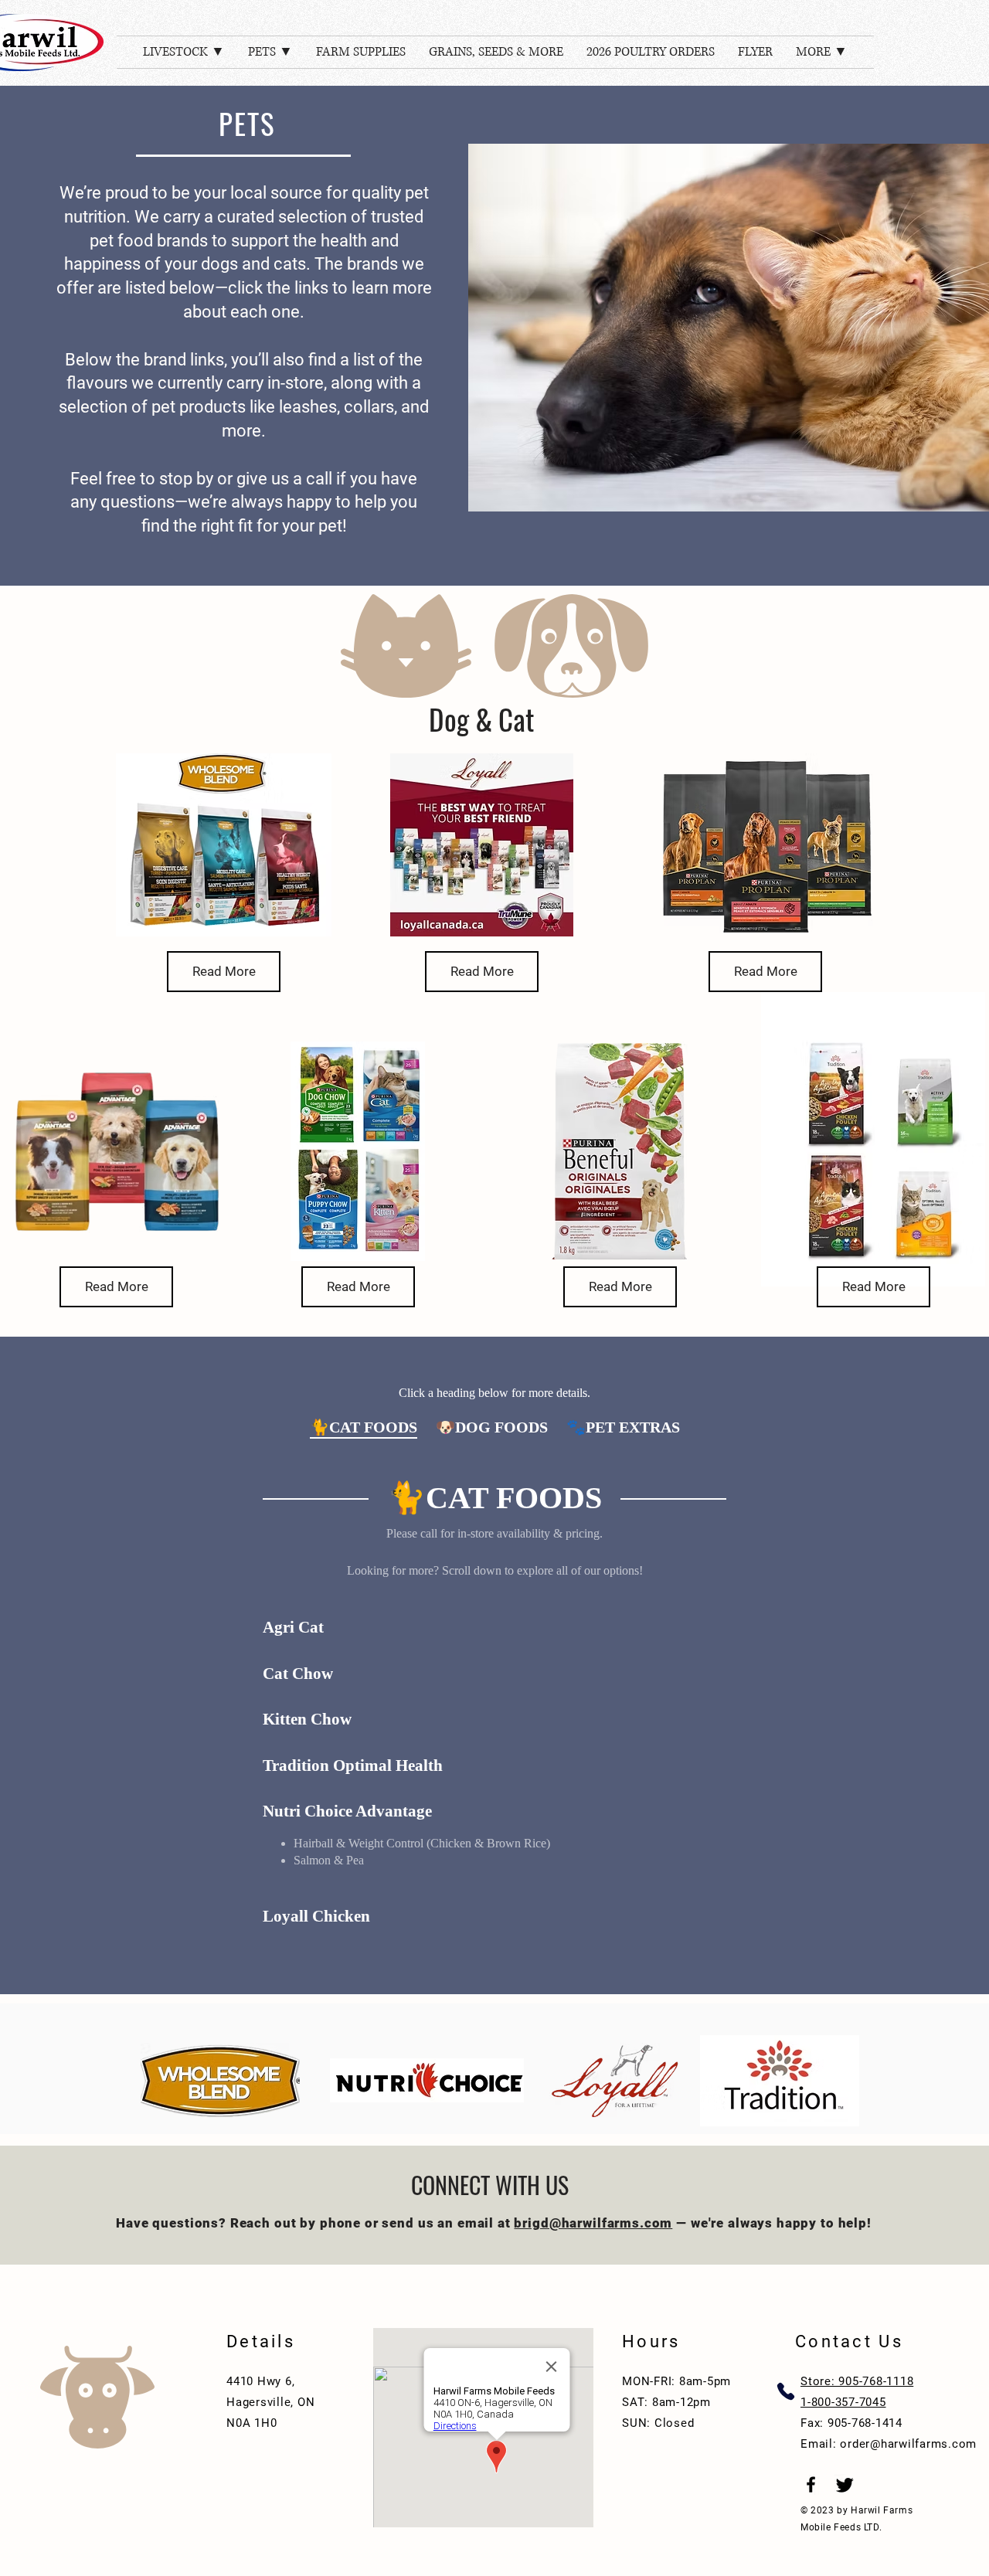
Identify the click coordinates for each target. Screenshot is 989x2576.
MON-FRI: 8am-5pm (676, 2381)
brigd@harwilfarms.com (593, 2223)
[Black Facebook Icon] (811, 2484)
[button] (184, 52)
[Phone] (785, 2391)
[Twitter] (845, 2484)
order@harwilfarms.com (908, 2444)
